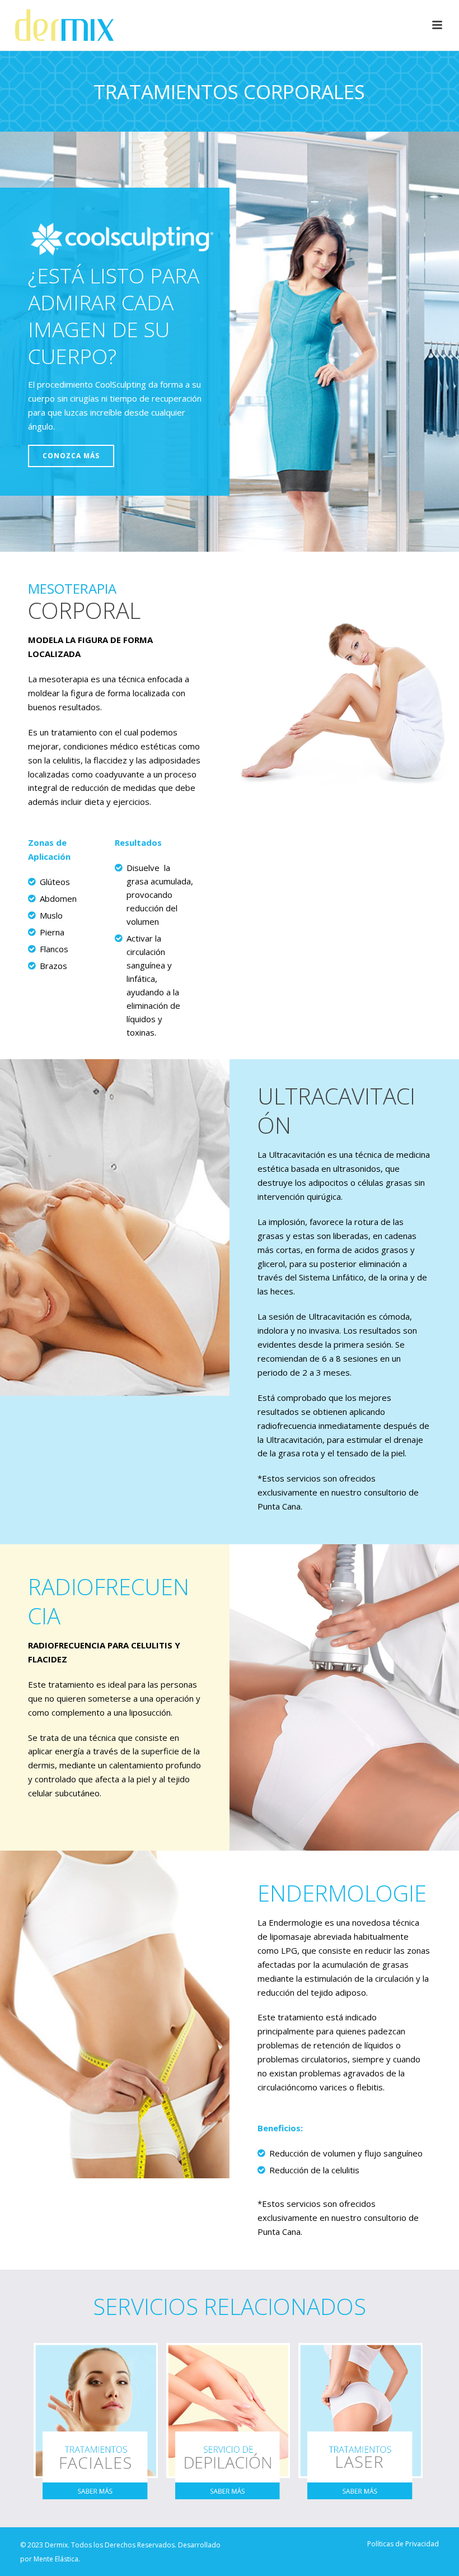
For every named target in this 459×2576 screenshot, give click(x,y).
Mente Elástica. (57, 2559)
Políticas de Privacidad (403, 2544)
